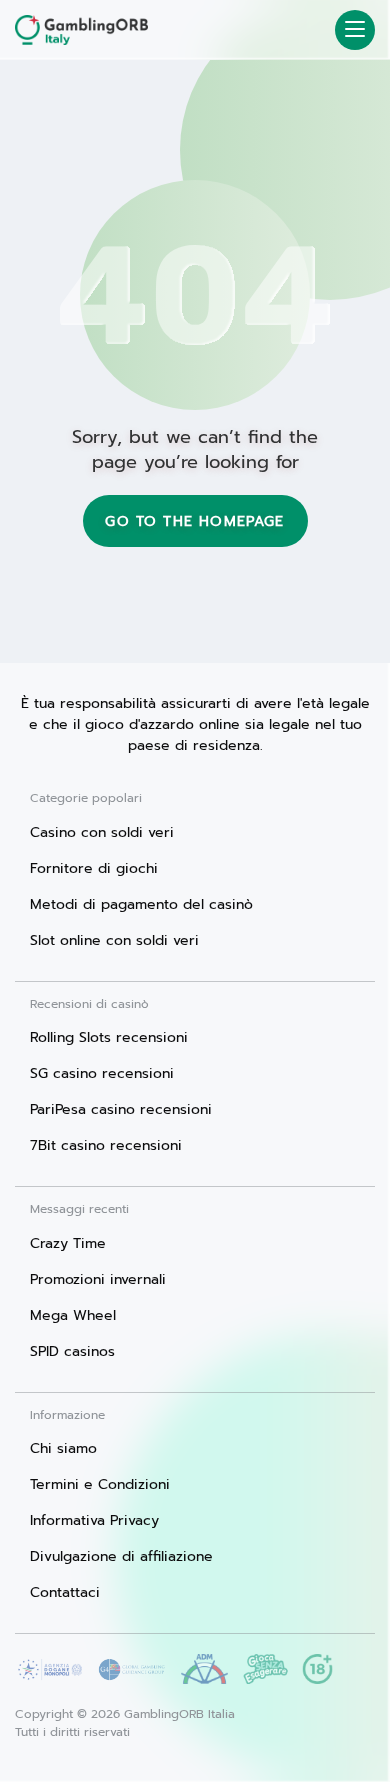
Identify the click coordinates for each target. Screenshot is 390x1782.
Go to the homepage (194, 521)
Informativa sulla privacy (127, 1759)
